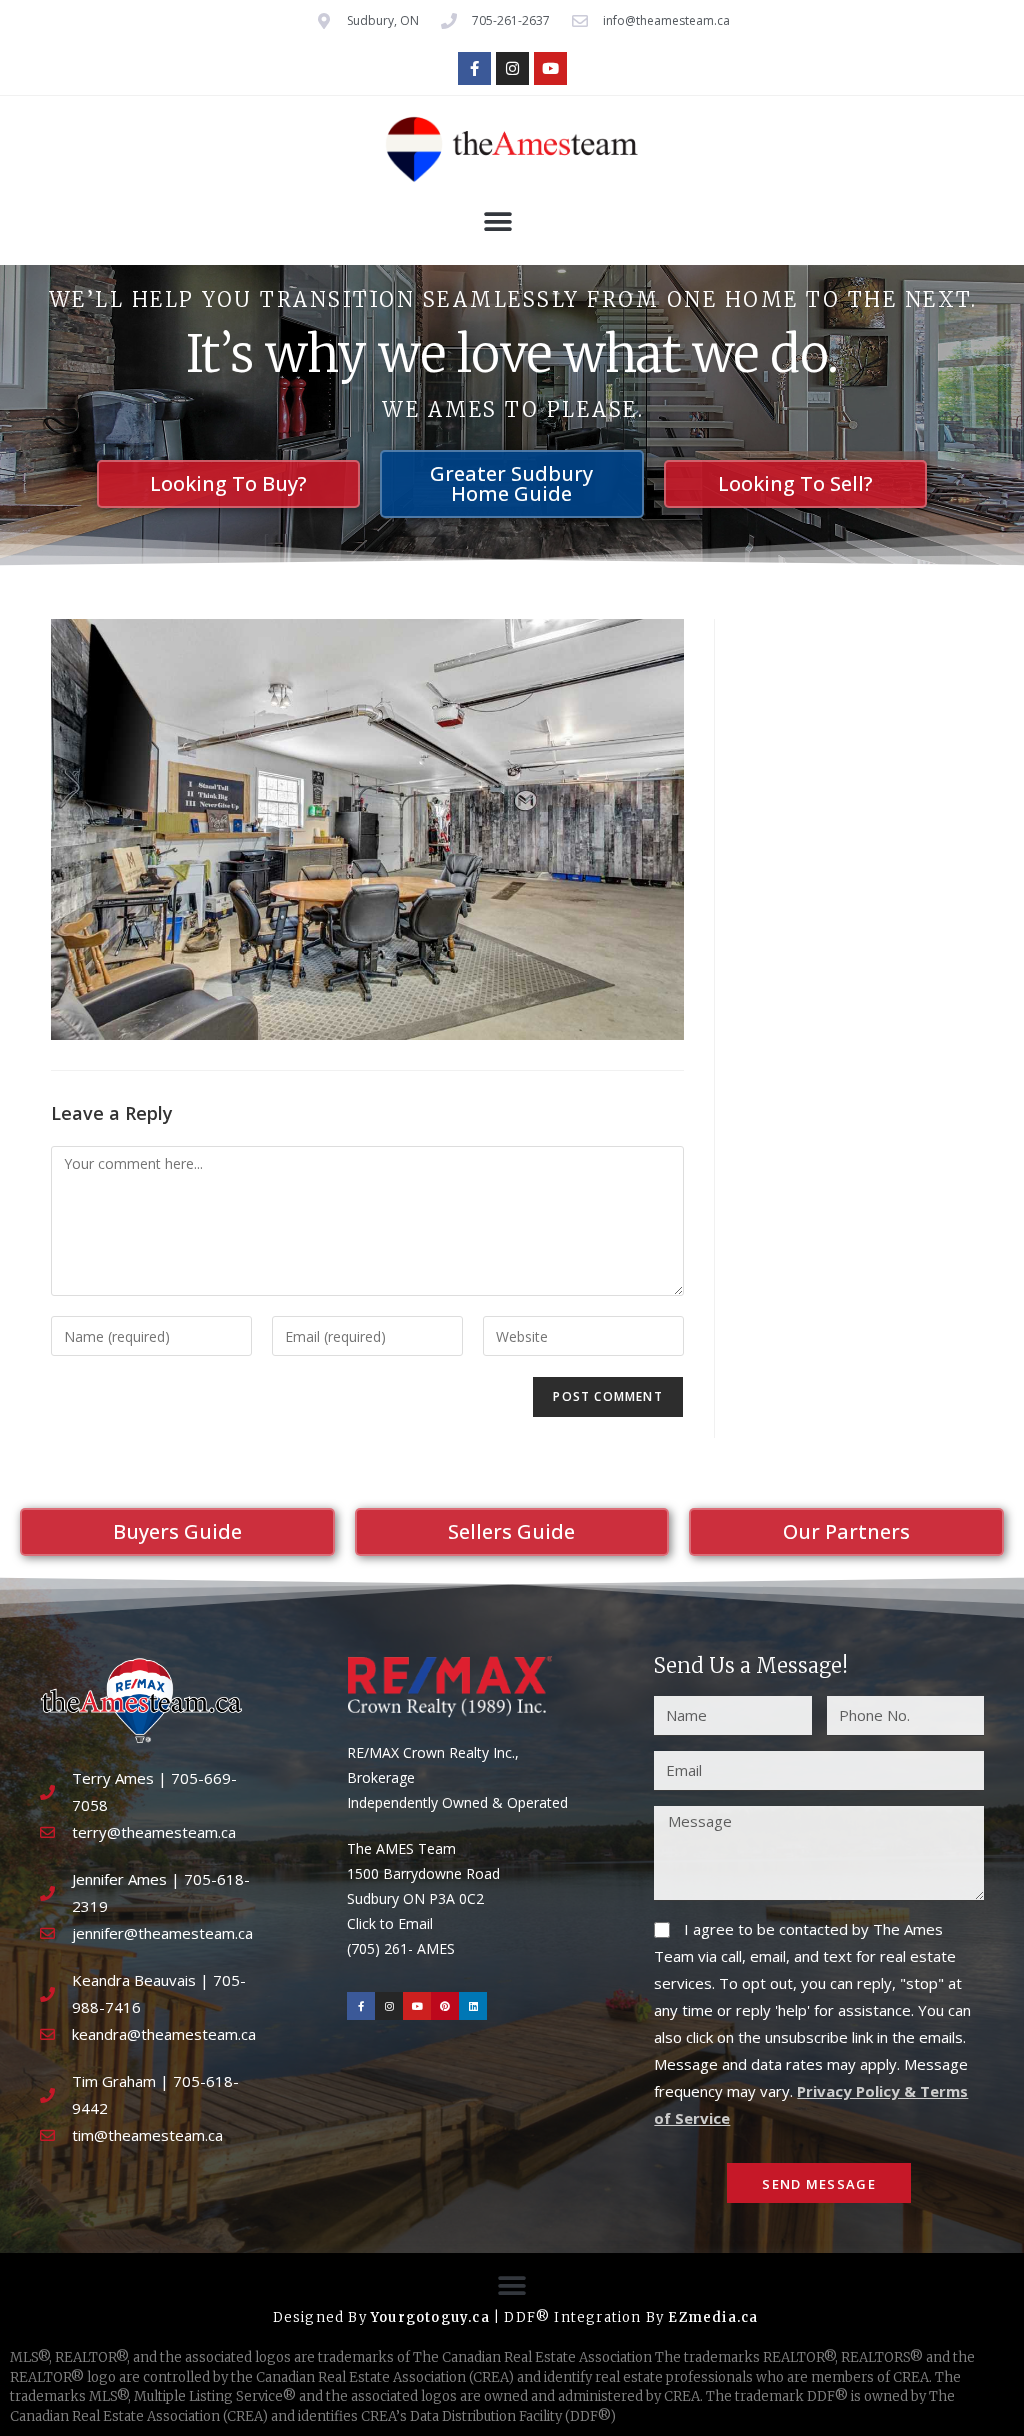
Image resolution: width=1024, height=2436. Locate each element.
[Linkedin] (473, 2006)
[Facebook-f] (474, 68)
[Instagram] (512, 68)
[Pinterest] (445, 2006)
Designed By (322, 2317)
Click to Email (390, 1923)
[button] (497, 222)
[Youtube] (550, 68)
